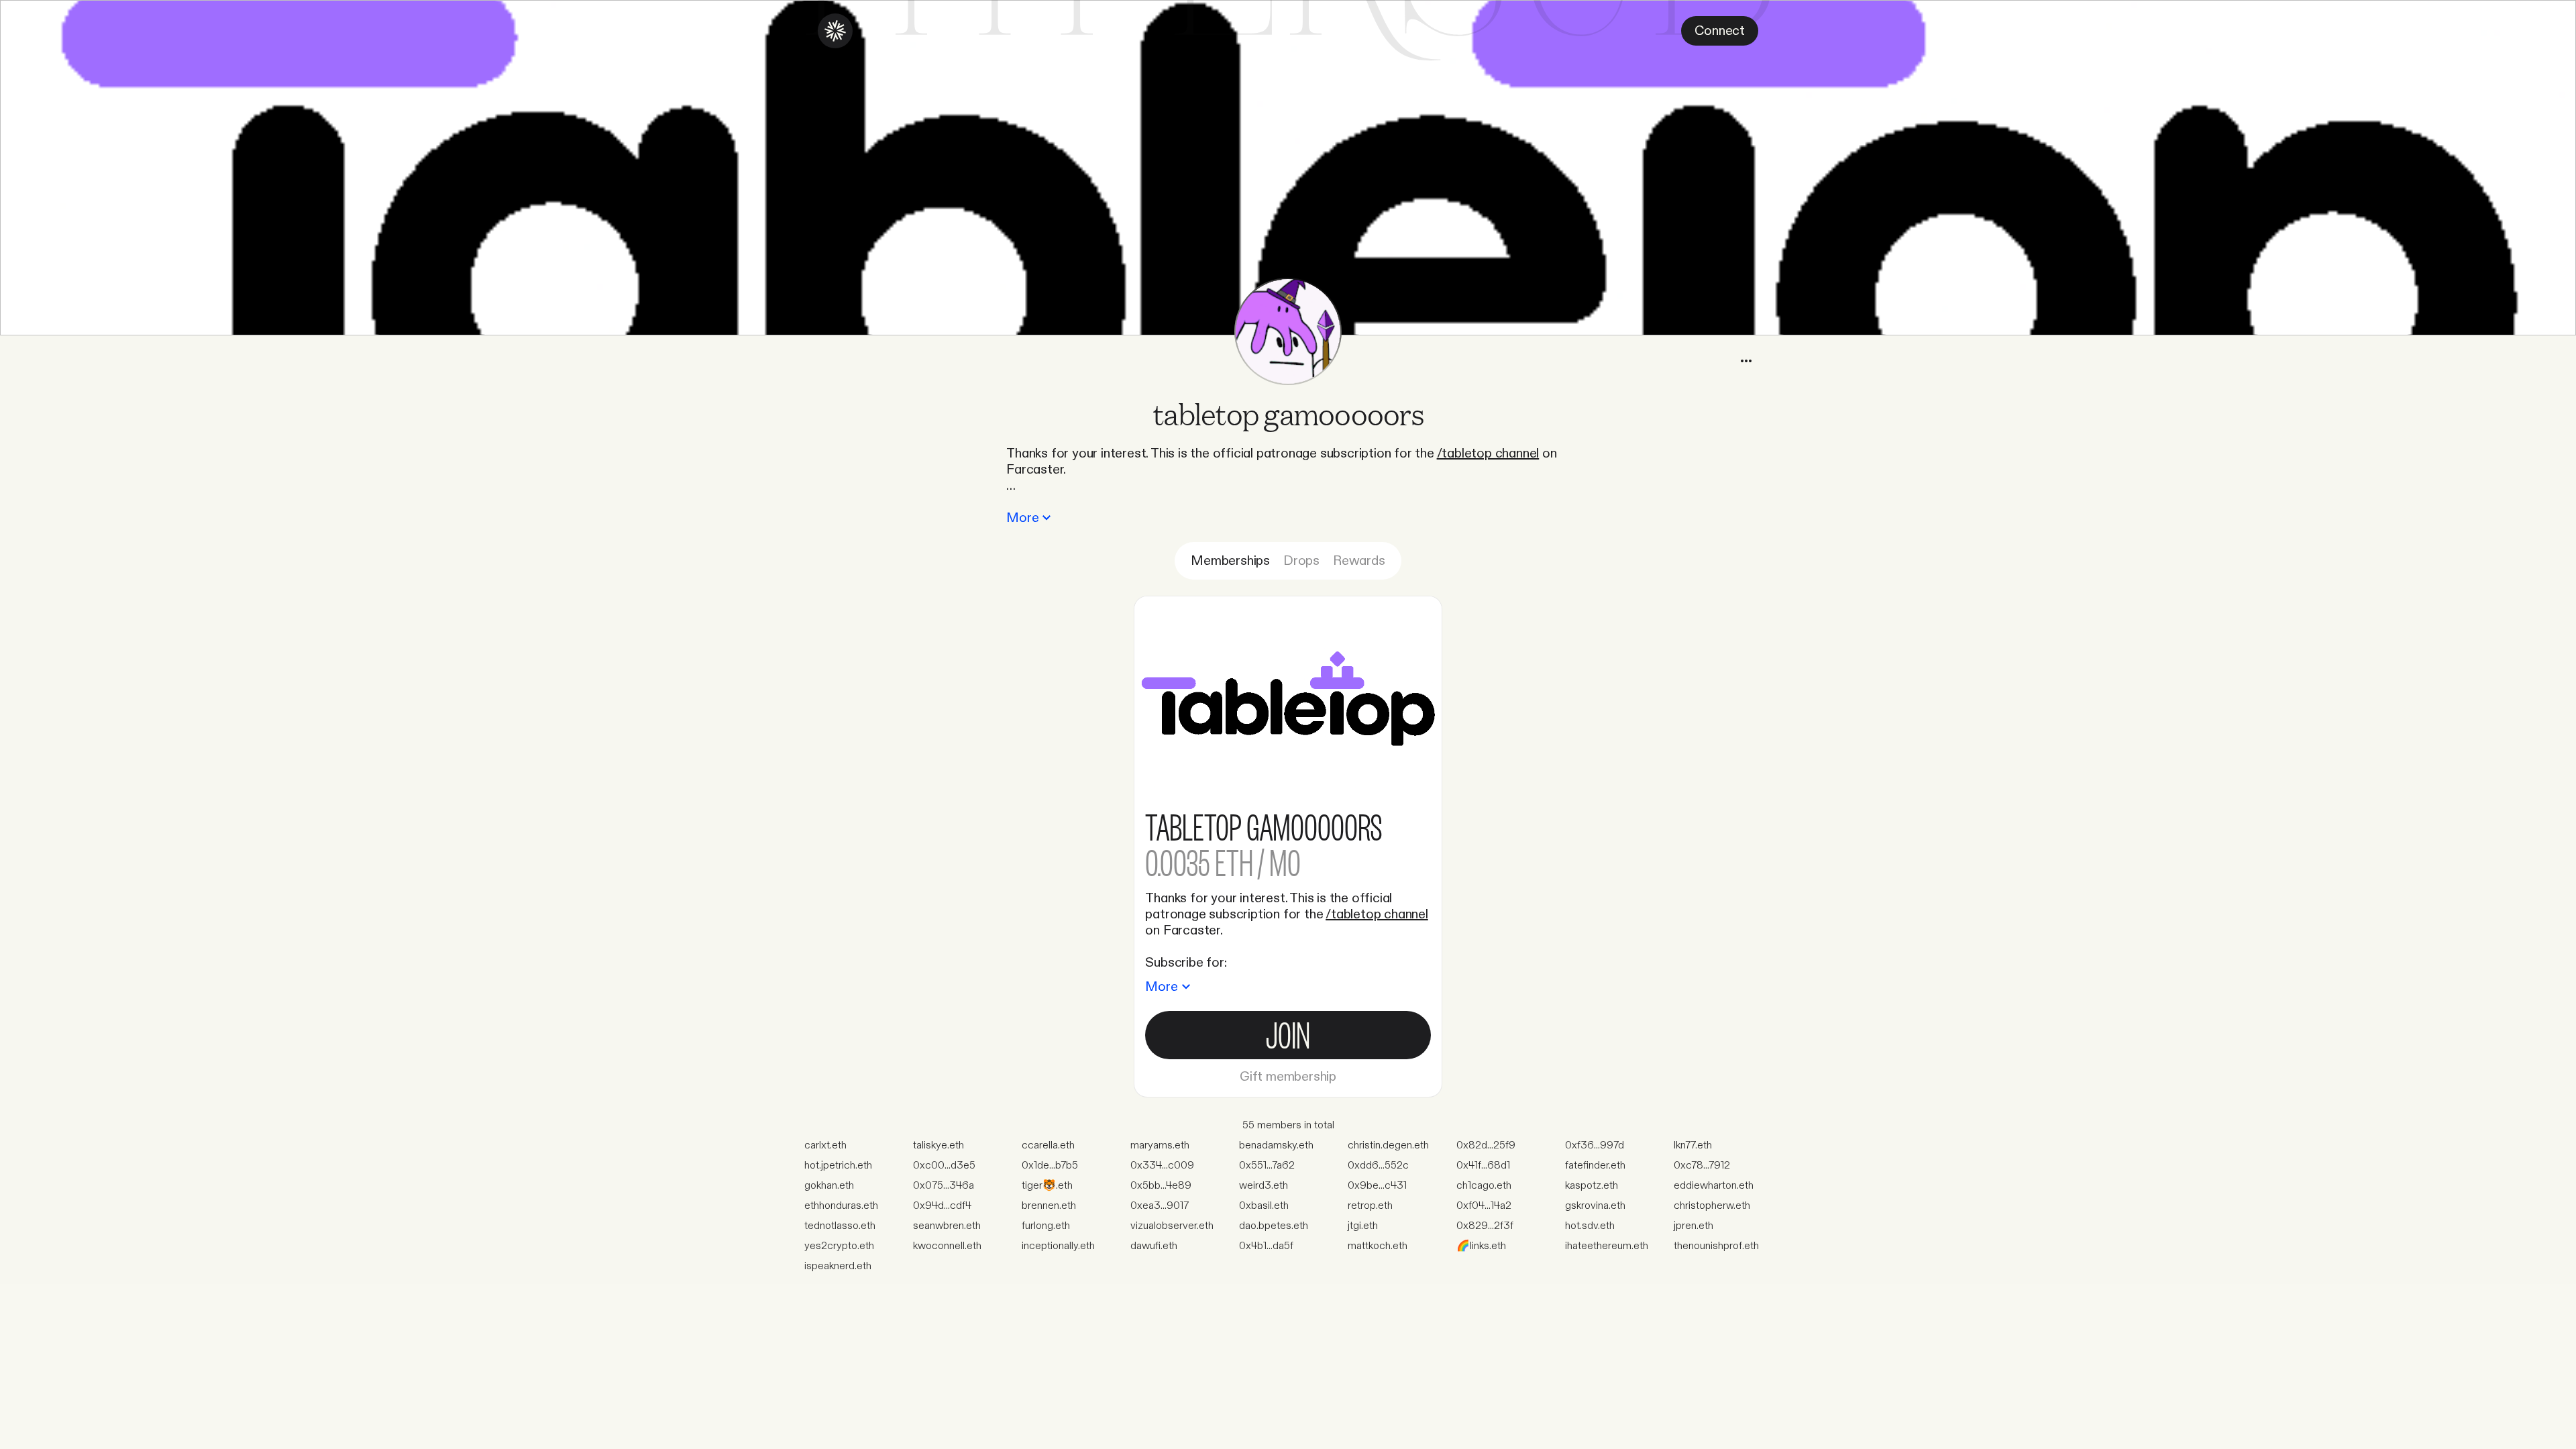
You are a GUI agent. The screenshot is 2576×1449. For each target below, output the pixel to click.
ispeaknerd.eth (838, 1266)
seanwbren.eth (947, 1226)
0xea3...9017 (1160, 1206)
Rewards (1359, 561)
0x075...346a (944, 1186)
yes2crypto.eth (839, 1246)
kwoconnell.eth (947, 1246)
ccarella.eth (1048, 1145)
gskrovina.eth (1595, 1206)
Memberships (1230, 561)
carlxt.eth (825, 1145)
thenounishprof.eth (1716, 1246)
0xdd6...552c (1378, 1166)
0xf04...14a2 (1484, 1206)
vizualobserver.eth (1172, 1226)
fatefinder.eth (1595, 1166)
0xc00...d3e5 (944, 1166)
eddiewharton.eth (1714, 1186)
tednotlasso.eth (840, 1226)
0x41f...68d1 (1483, 1166)
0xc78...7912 (1702, 1166)
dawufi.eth (1154, 1246)
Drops (1301, 561)
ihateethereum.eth (1607, 1246)
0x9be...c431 (1377, 1186)
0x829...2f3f (1485, 1226)
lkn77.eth (1693, 1145)
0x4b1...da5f (1266, 1246)
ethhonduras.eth (841, 1206)
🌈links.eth (1481, 1246)
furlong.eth (1046, 1226)
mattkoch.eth (1378, 1246)
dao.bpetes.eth (1274, 1226)
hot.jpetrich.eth (838, 1166)
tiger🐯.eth (1047, 1186)
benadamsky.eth (1276, 1145)
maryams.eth (1160, 1145)
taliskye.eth (938, 1145)
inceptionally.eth (1058, 1246)
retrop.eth (1370, 1206)
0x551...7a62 (1267, 1166)
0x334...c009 (1162, 1166)
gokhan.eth (829, 1186)
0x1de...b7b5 (1050, 1166)
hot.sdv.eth (1590, 1226)
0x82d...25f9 (1486, 1145)
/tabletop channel (1488, 453)
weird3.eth (1264, 1186)
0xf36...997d (1595, 1145)
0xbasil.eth (1264, 1206)
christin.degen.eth (1388, 1145)
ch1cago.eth (1484, 1186)
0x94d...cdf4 (942, 1206)
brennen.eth (1049, 1206)
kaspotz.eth (1592, 1186)
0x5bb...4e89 (1161, 1186)
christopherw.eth (1712, 1206)
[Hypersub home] (835, 31)
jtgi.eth (1363, 1226)
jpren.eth (1694, 1226)
